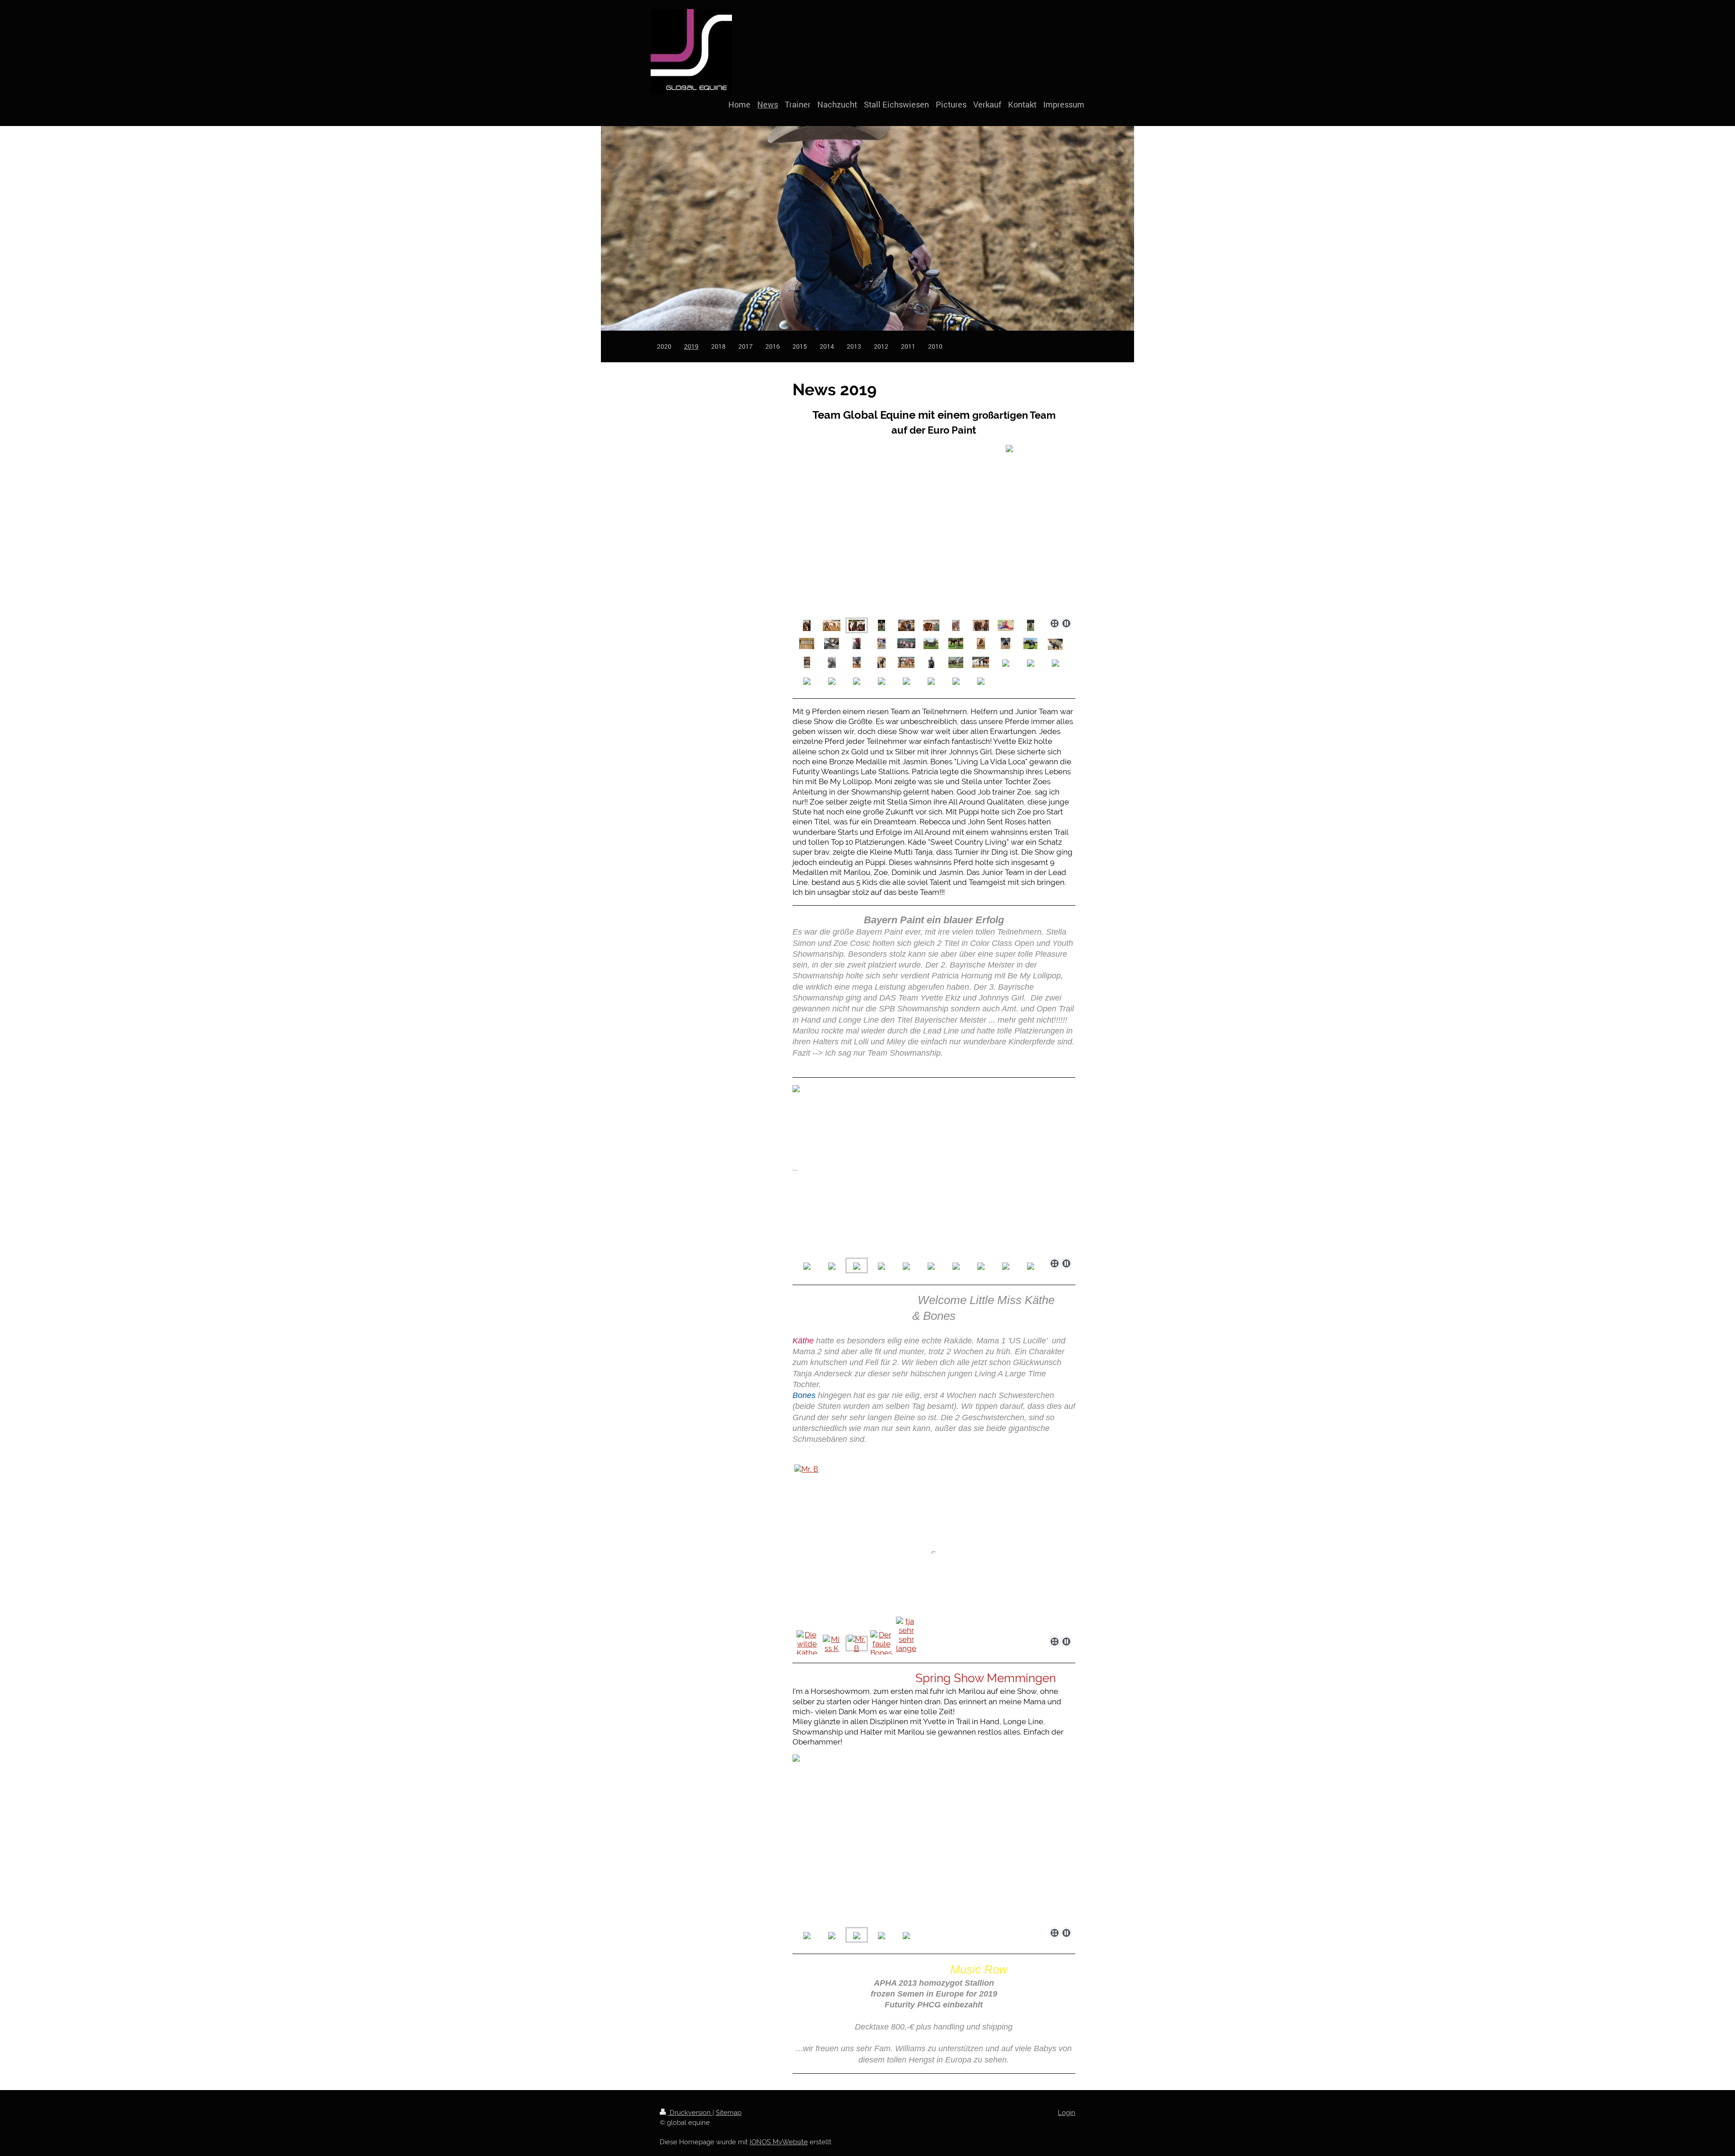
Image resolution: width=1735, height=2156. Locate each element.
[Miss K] (832, 1644)
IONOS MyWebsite (779, 2142)
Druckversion (690, 2113)
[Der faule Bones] (881, 1644)
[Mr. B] (934, 1548)
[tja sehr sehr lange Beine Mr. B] (906, 1644)
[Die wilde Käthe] (807, 1644)
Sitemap (729, 2113)
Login (1067, 2113)
